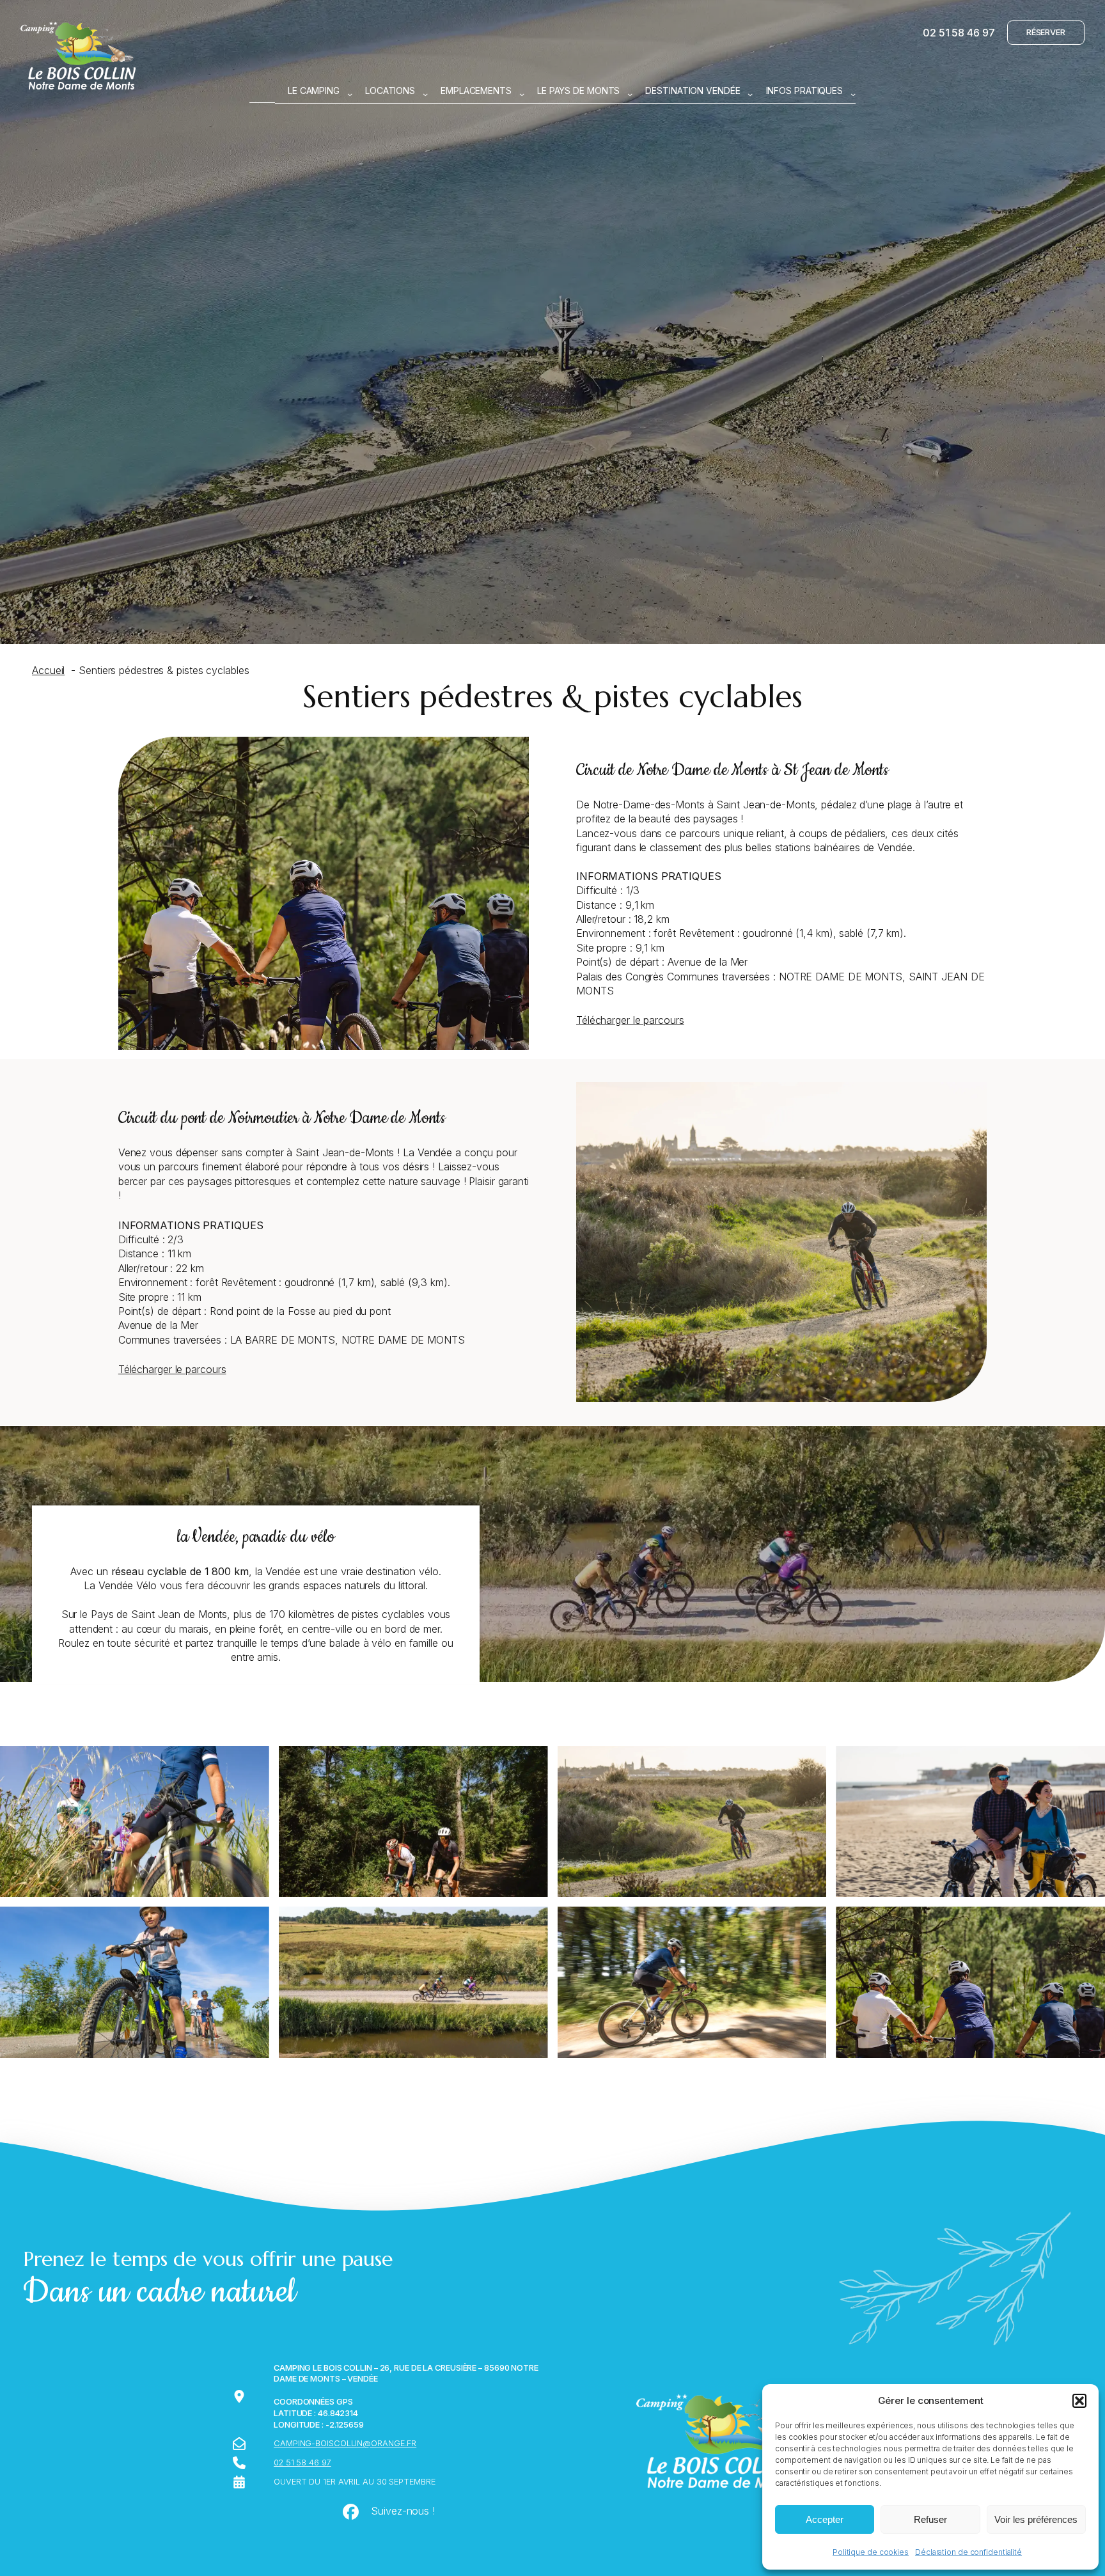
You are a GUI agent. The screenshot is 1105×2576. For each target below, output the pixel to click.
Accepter (825, 2519)
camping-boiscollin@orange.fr (345, 2443)
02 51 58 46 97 (959, 33)
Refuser (930, 2519)
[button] (1079, 2401)
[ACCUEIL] (262, 91)
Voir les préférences (1036, 2519)
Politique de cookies (871, 2552)
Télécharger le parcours (630, 1020)
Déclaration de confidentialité (968, 2552)
